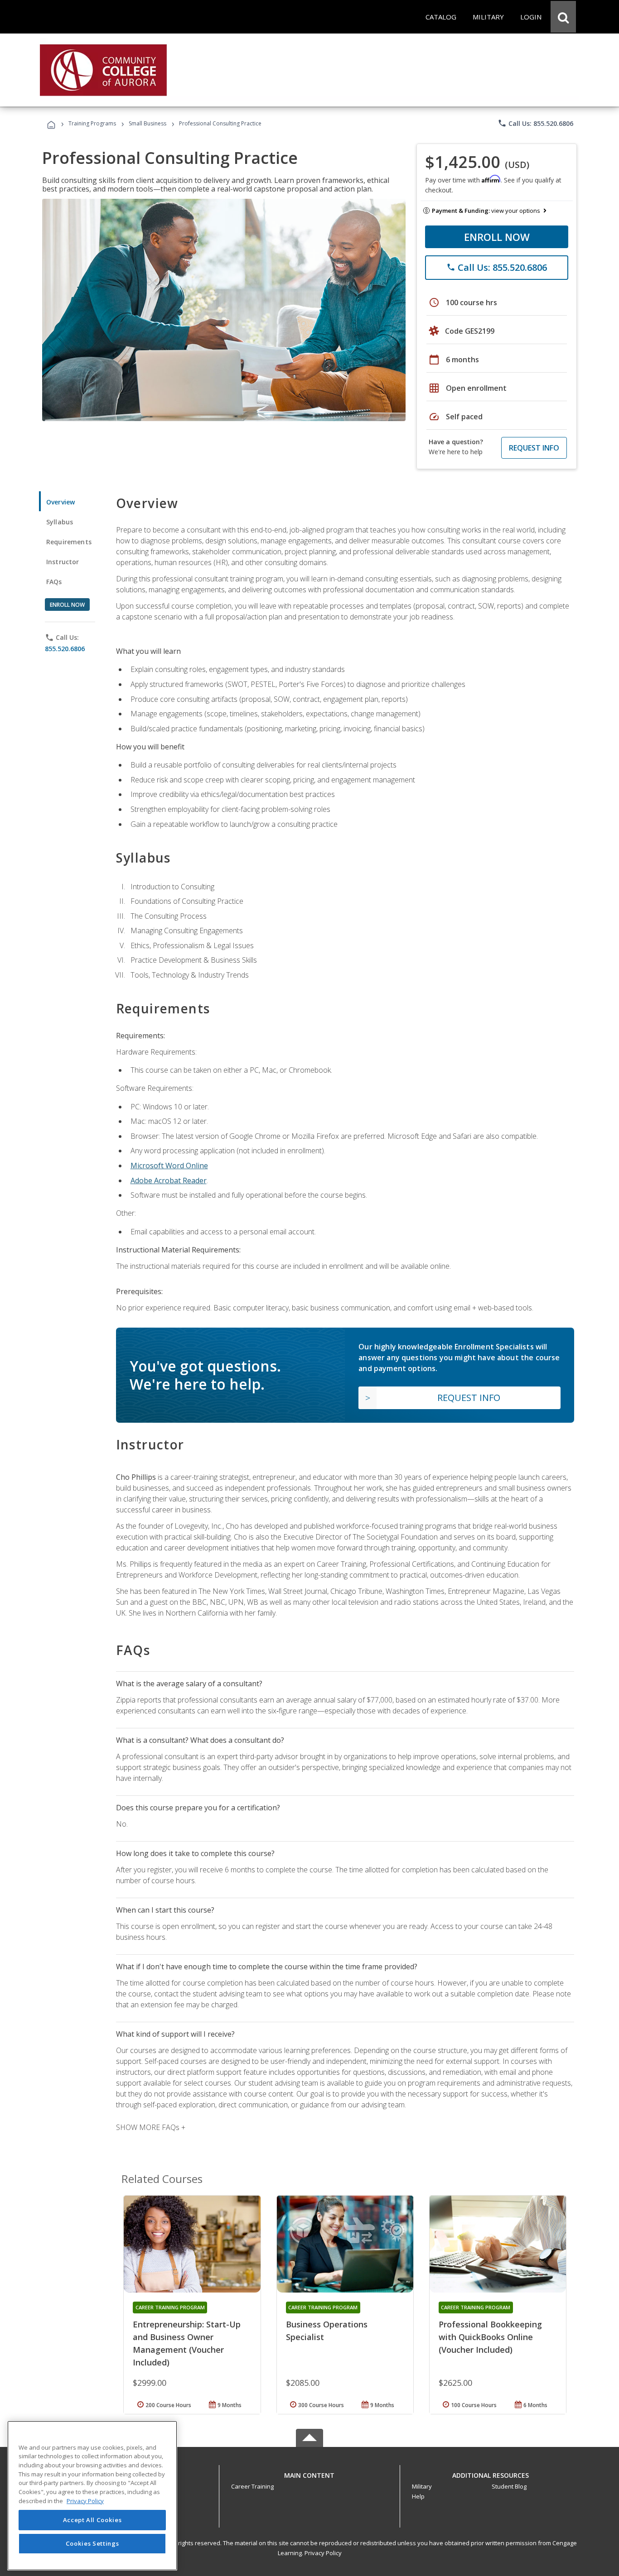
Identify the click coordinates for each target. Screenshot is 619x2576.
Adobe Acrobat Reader (169, 1180)
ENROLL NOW (497, 237)
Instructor (63, 562)
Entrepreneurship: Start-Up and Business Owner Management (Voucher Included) (187, 2343)
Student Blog (509, 2486)
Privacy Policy (323, 2553)
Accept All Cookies (92, 2520)
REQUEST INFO (534, 448)
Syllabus (60, 522)
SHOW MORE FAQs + (151, 2127)
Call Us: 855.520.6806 (535, 123)
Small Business (147, 123)
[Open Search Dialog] (563, 17)
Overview (60, 502)
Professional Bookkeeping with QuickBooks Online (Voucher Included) (490, 2337)
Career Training (252, 2486)
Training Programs (92, 123)
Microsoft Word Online (169, 1166)
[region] (92, 2496)
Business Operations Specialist (327, 2331)
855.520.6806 (65, 649)
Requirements (69, 542)
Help (418, 2496)
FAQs (54, 582)
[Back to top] (309, 2473)
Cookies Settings (92, 2543)
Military (422, 2486)
